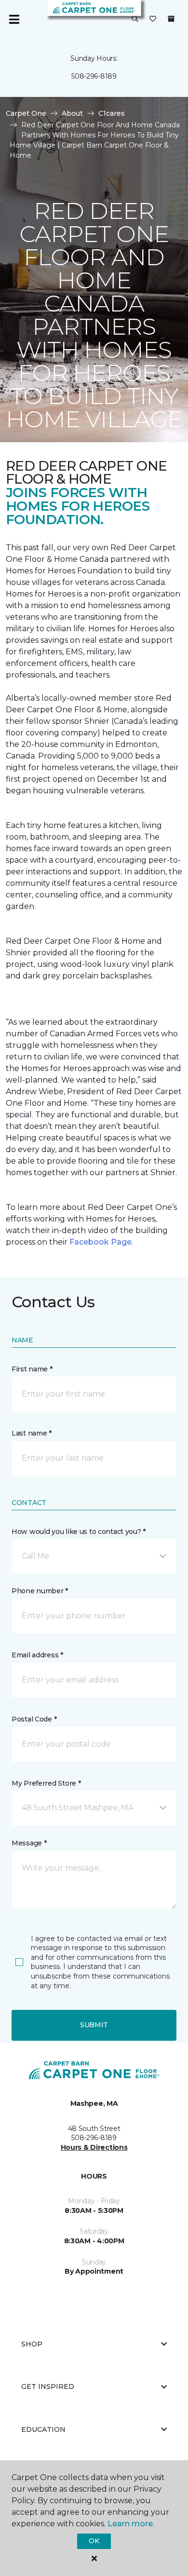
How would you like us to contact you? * (79, 1532)
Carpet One (26, 113)
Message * (29, 1843)
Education (43, 2429)
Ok (94, 2541)
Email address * (37, 1655)
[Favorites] (153, 19)
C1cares (112, 113)
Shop (32, 2344)
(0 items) (171, 19)
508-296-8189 (94, 76)
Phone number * (40, 1591)
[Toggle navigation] (14, 19)
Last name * (32, 1433)
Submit (94, 2025)
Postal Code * (34, 1719)
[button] (135, 19)
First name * (32, 1369)
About (72, 113)
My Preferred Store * (46, 1783)
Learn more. (131, 2524)
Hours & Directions (94, 2147)
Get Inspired (48, 2386)
